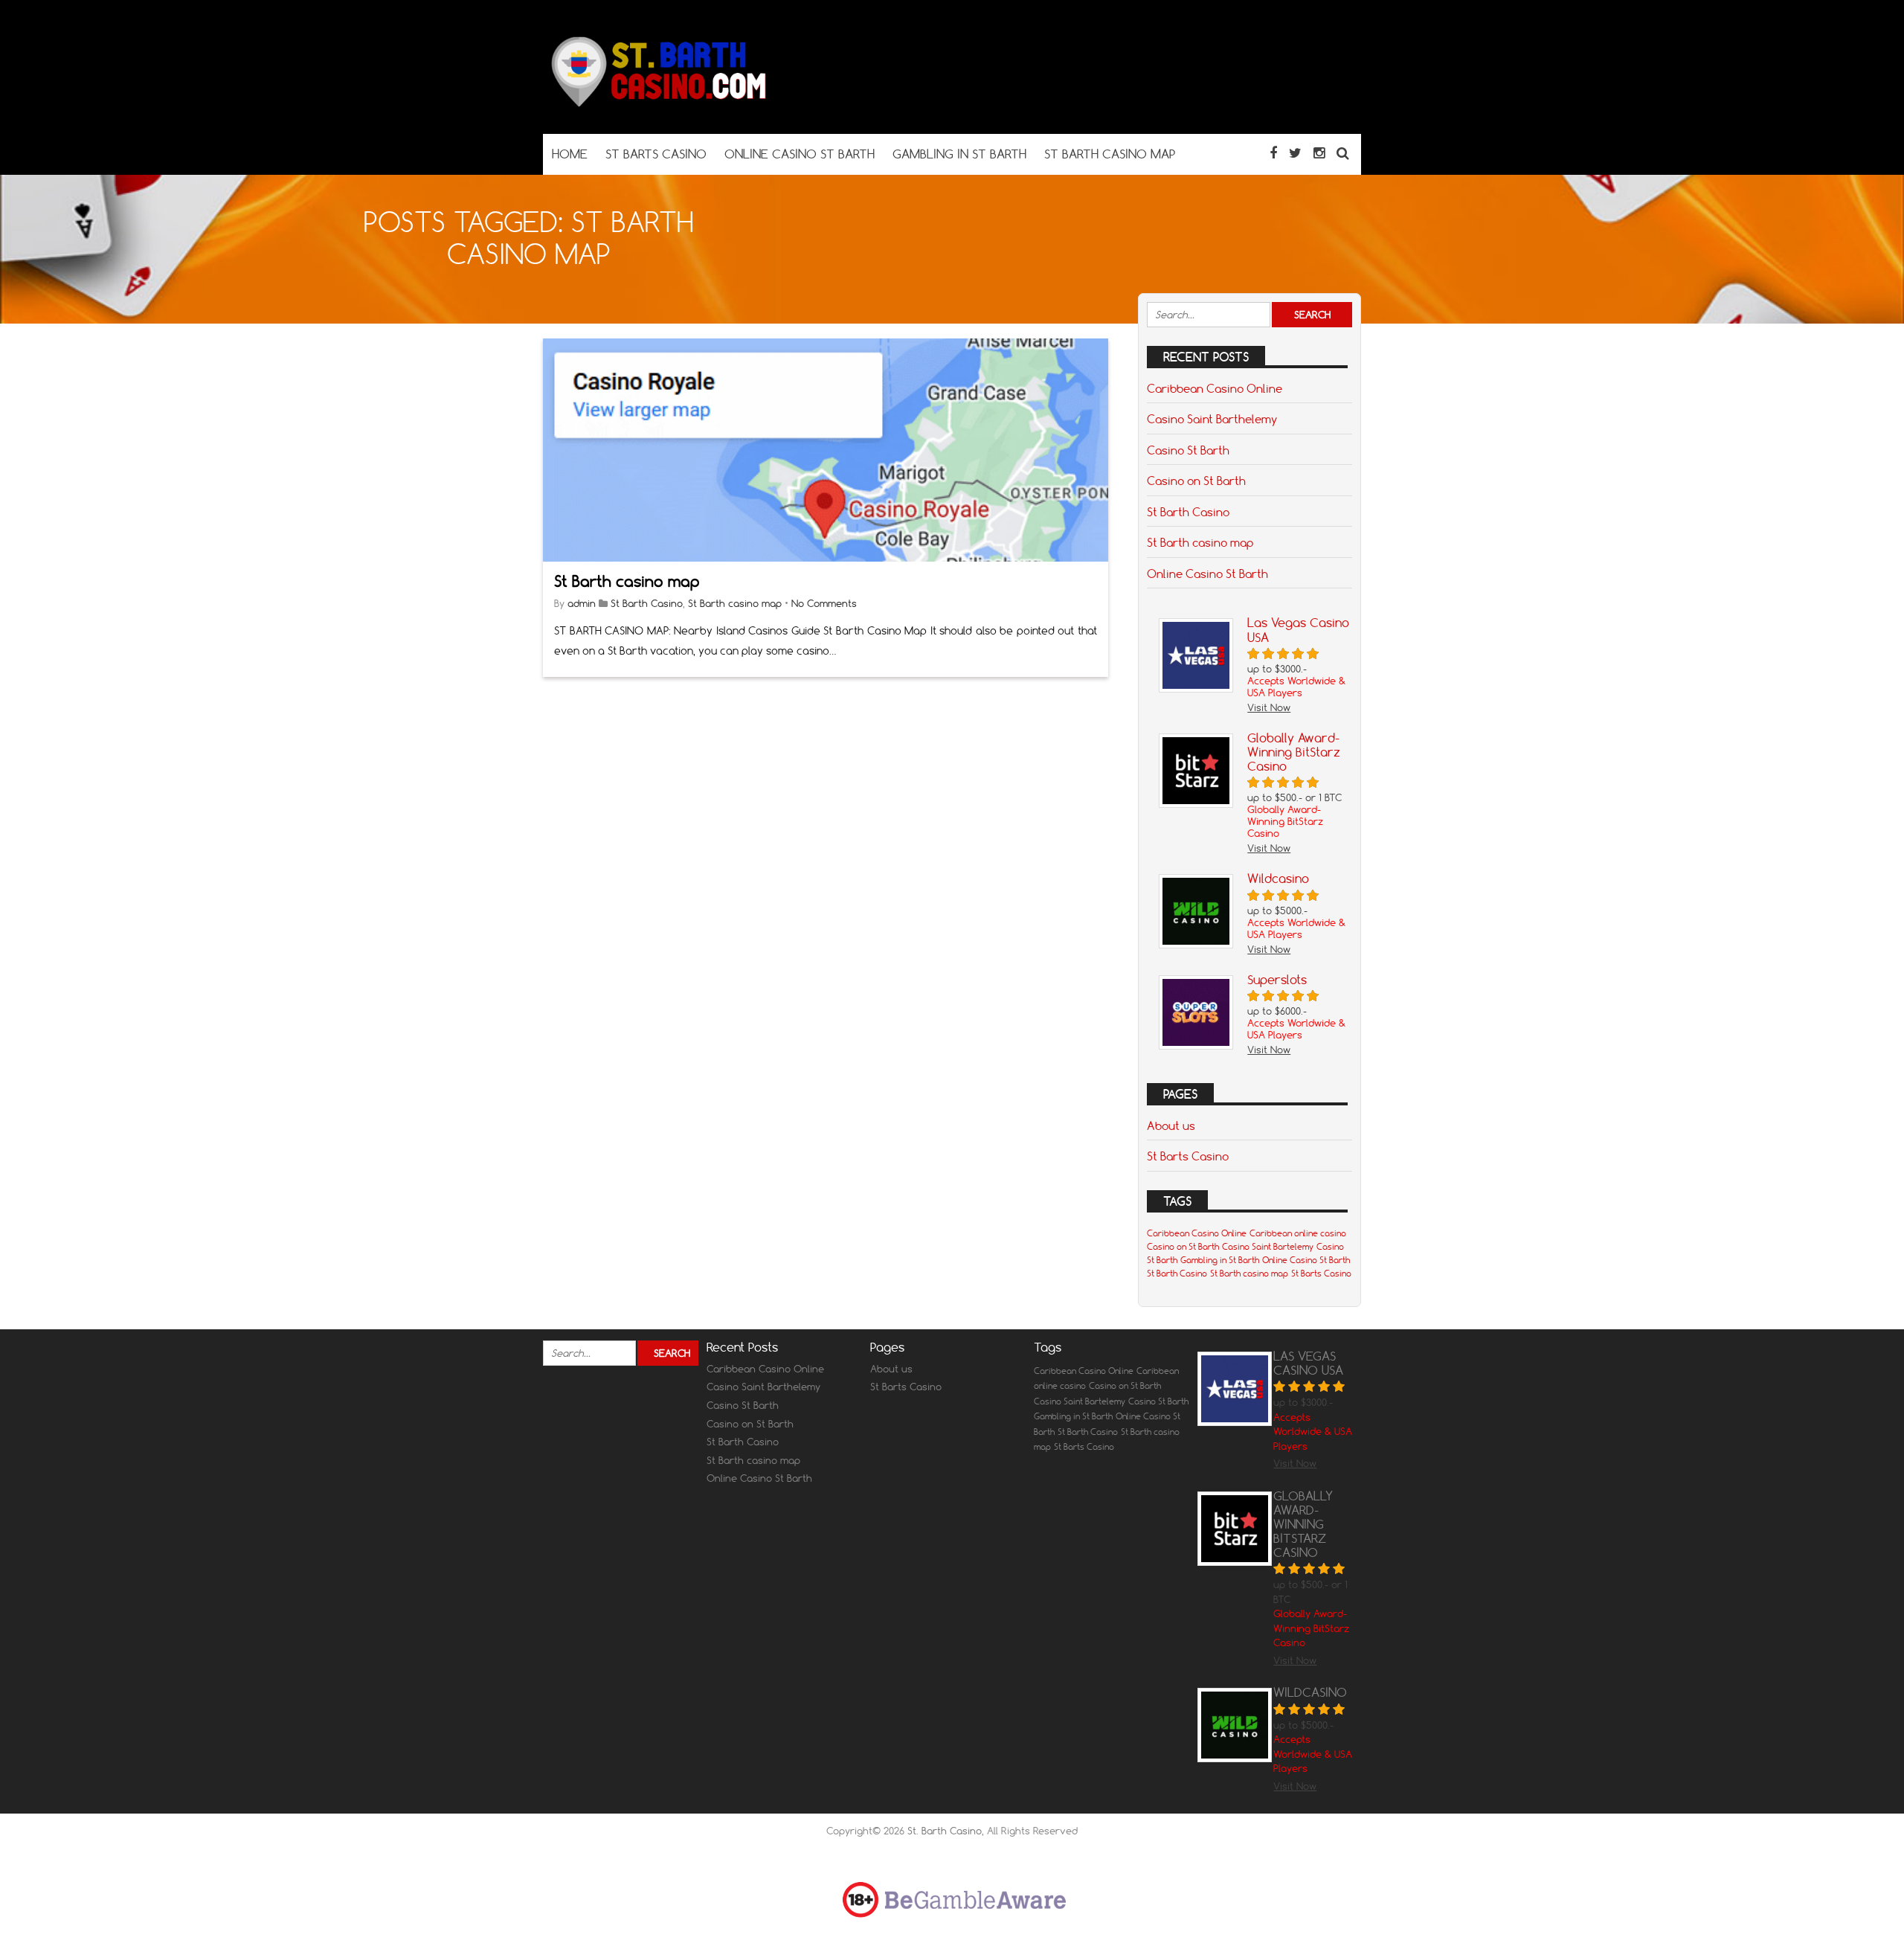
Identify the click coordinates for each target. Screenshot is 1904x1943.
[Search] (1343, 153)
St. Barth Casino (945, 1831)
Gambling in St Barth (1220, 1260)
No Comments (824, 603)
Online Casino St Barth (1207, 574)
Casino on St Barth (1196, 481)
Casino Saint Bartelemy (1268, 1247)
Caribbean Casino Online (1215, 388)
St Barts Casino (1188, 1156)
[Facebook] (1273, 153)
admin (582, 603)
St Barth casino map (627, 581)
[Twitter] (1295, 153)
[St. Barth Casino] (654, 105)
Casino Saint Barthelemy (1212, 419)
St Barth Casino (647, 603)
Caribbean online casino (1298, 1233)
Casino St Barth (1188, 450)
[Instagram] (1319, 153)
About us (1171, 1125)
